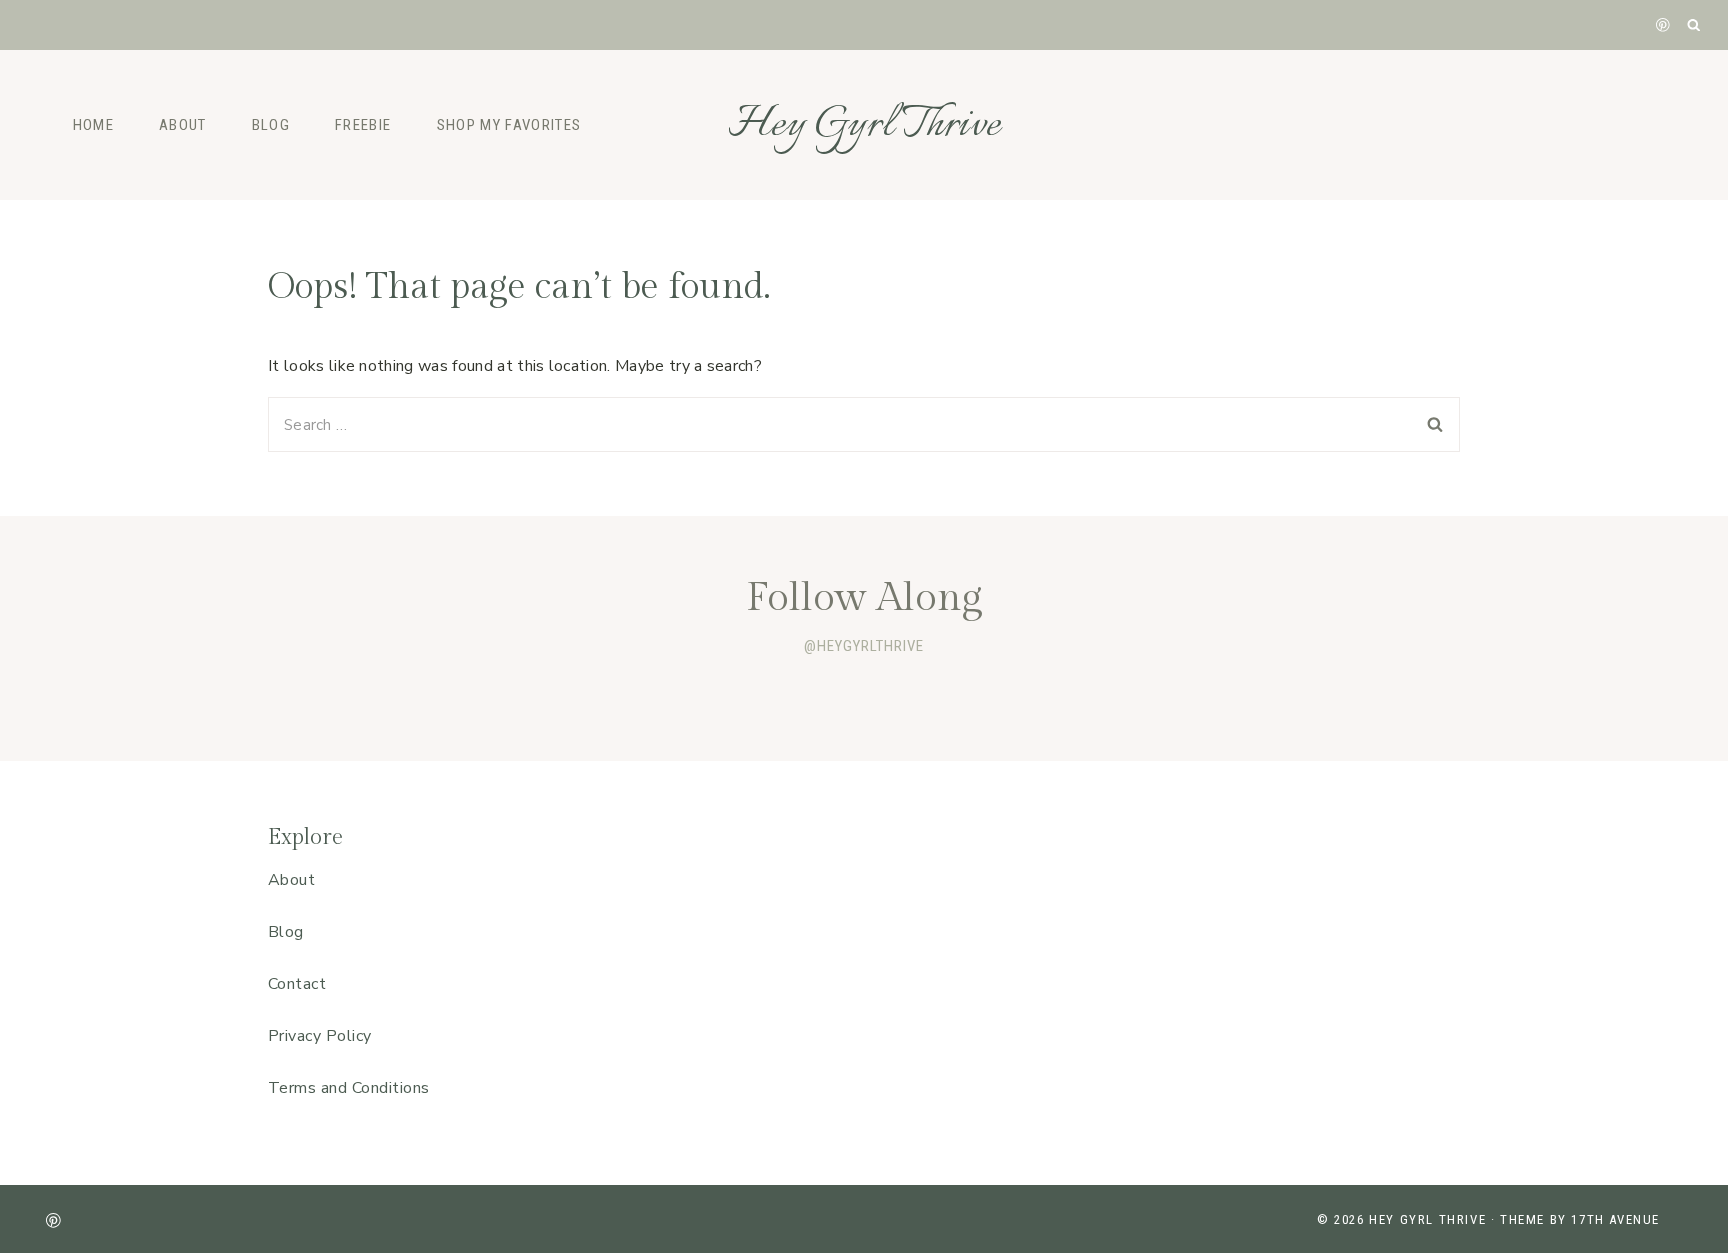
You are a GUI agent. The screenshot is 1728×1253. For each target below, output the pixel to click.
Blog (271, 125)
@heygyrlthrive (864, 646)
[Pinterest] (1662, 24)
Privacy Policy (320, 1036)
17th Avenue (1615, 1219)
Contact (297, 984)
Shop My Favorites (509, 125)
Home (93, 125)
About (183, 125)
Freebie (363, 125)
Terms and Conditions (349, 1088)
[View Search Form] (1694, 25)
